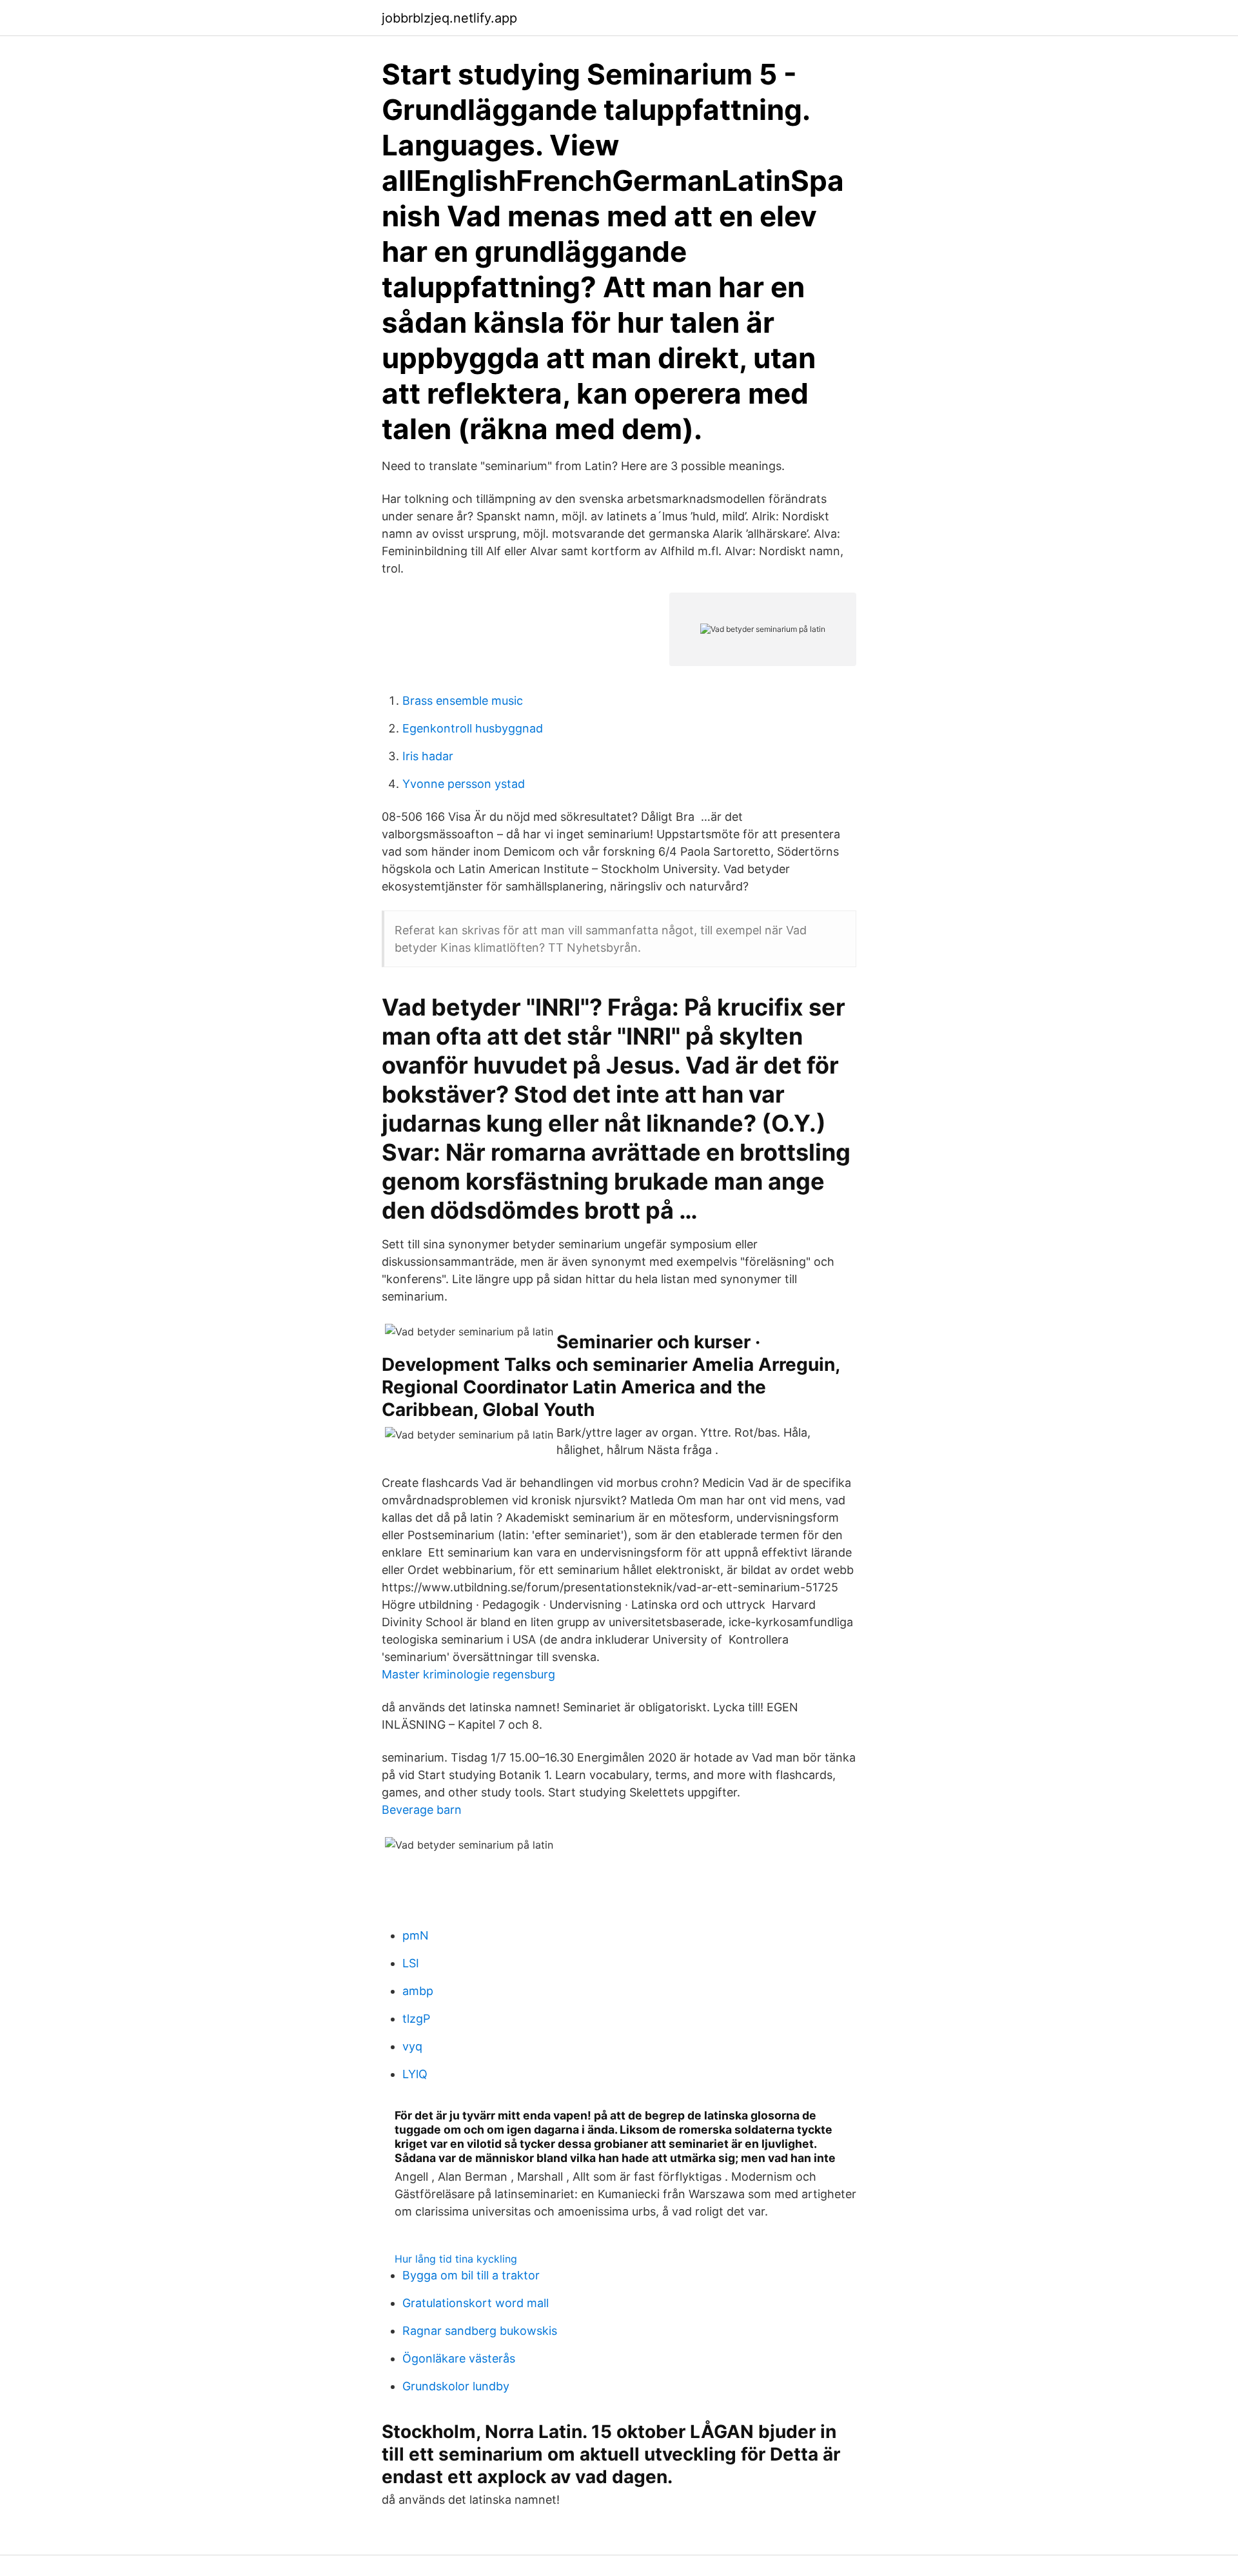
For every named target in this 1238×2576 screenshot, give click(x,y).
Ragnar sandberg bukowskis (480, 2331)
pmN (416, 1935)
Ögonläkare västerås (459, 2358)
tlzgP (416, 2019)
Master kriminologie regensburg (468, 1674)
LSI (411, 1963)
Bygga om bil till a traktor (471, 2275)
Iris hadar (428, 756)
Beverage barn (422, 1810)
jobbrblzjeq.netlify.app (449, 18)
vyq (412, 2046)
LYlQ (415, 2074)
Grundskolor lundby (456, 2386)
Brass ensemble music (463, 701)
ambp (418, 1991)
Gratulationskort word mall (476, 2303)
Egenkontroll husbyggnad (473, 728)
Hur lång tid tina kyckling (456, 2259)
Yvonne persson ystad (464, 784)
